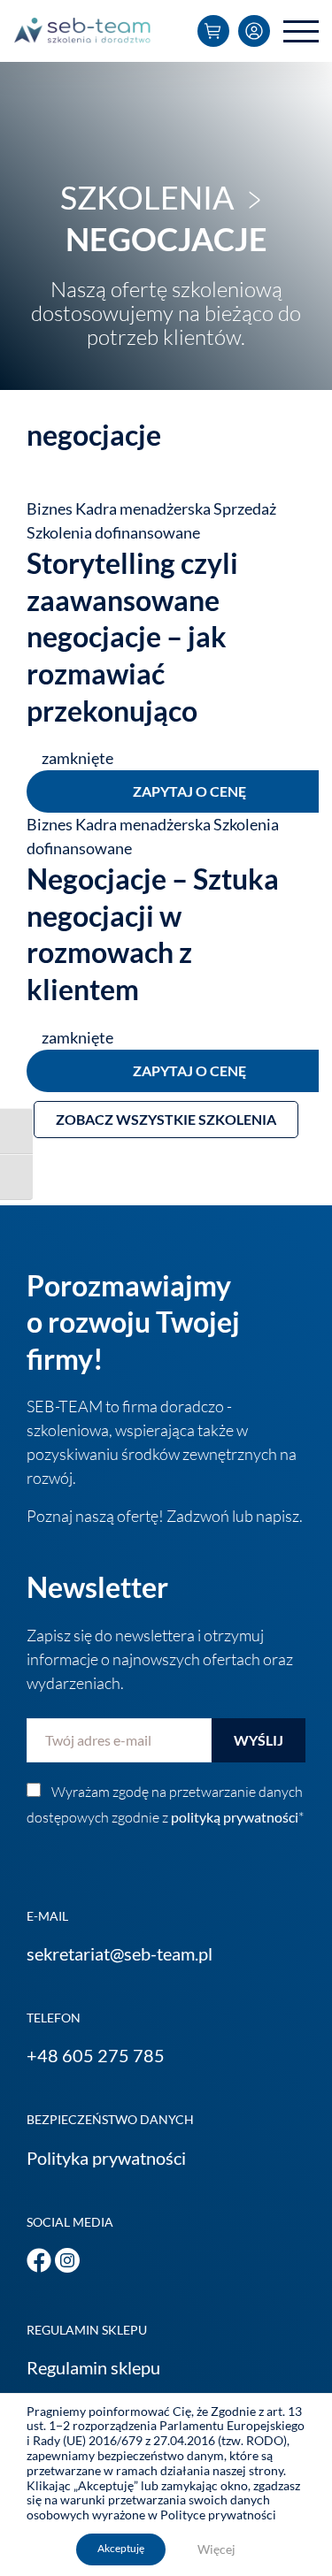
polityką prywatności (235, 1817)
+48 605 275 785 (96, 2055)
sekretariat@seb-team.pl (120, 1953)
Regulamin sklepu (93, 2367)
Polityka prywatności (106, 2158)
